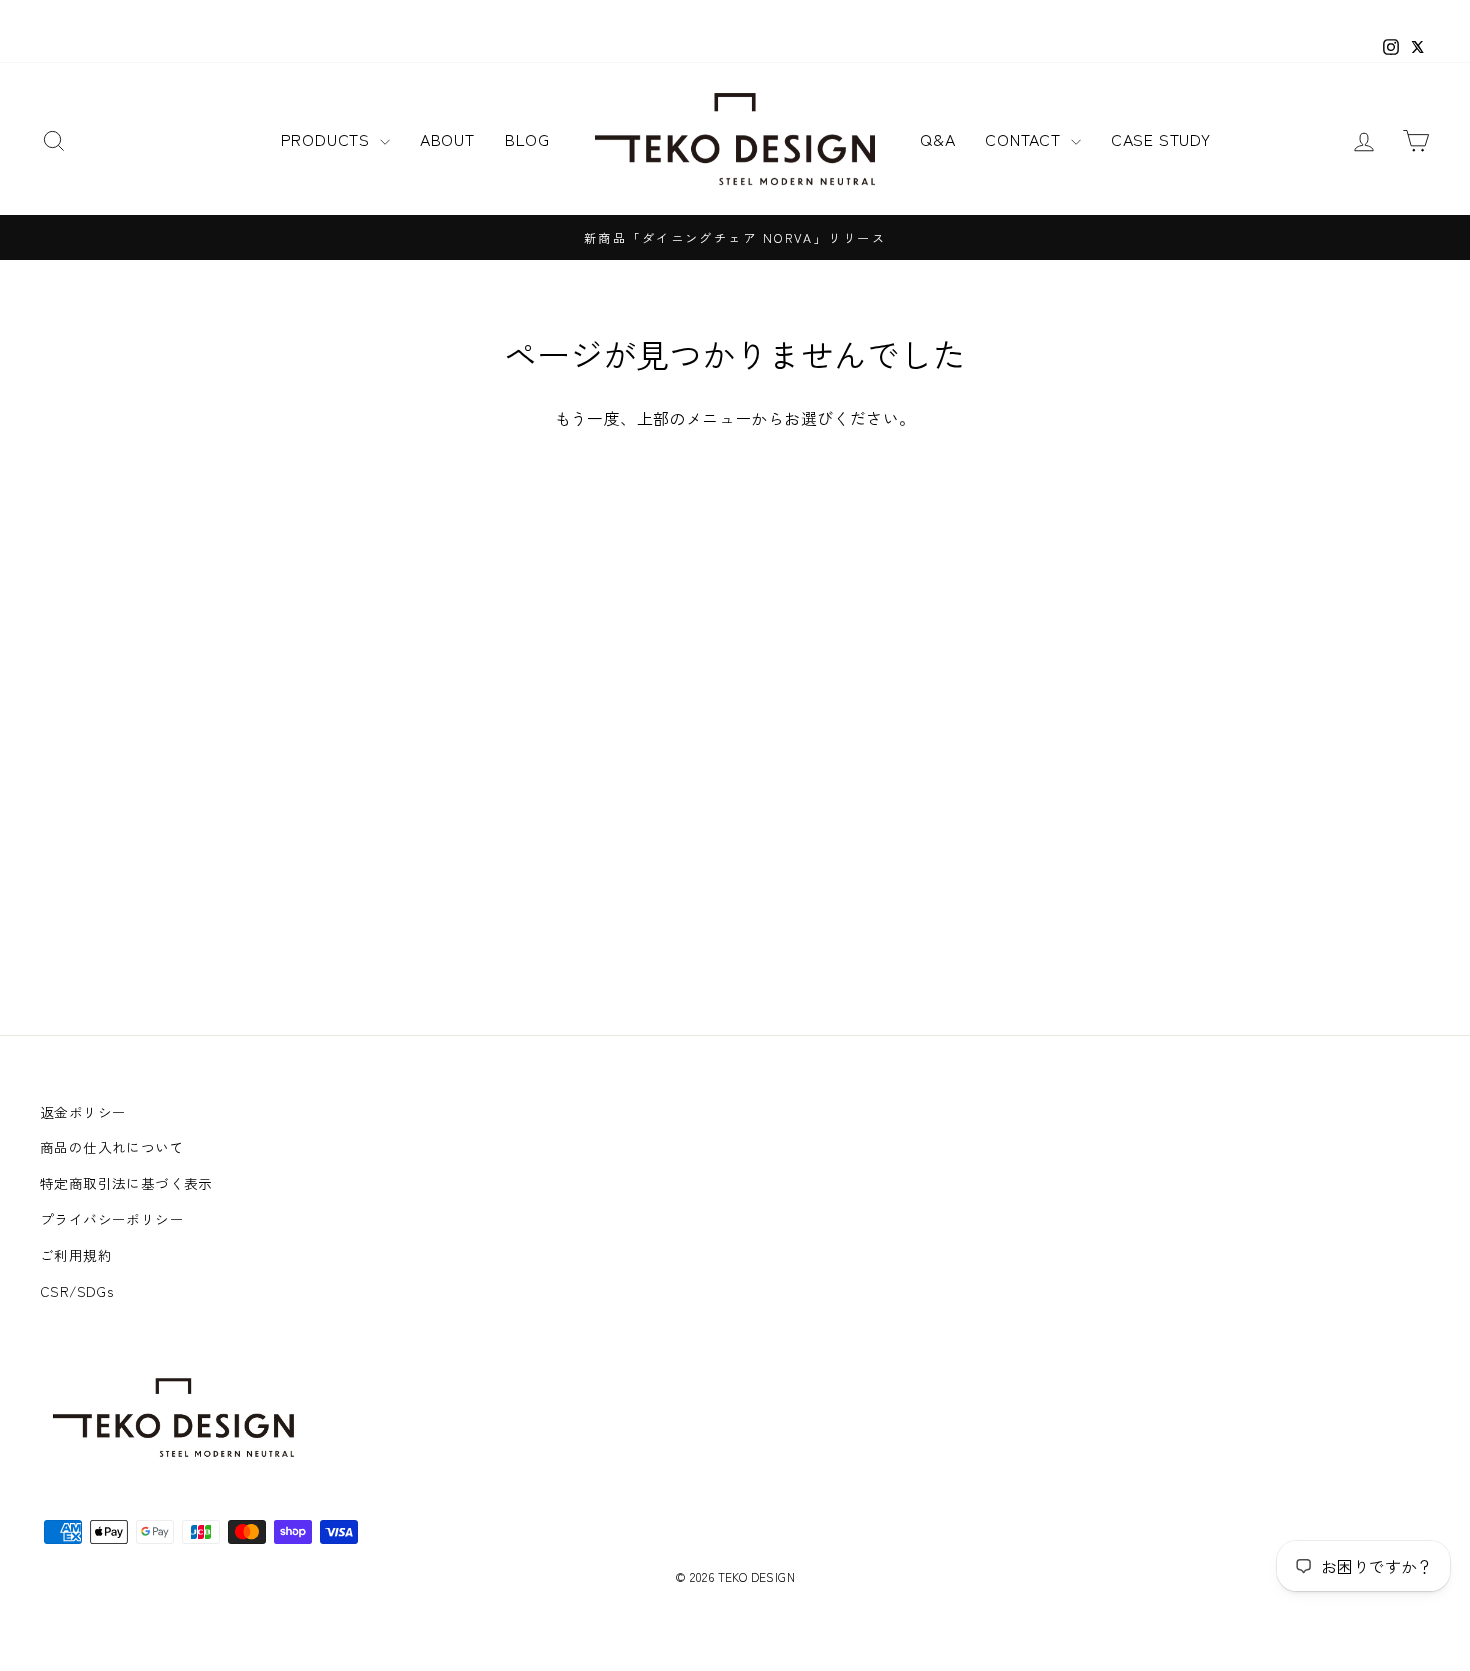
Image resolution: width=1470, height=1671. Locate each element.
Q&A (937, 139)
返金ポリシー (83, 1112)
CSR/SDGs (76, 1291)
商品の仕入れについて (112, 1147)
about (447, 139)
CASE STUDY (1161, 139)
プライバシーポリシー (112, 1219)
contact (1025, 139)
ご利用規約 (76, 1255)
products (328, 139)
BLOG (527, 139)
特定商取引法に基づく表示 (126, 1183)
